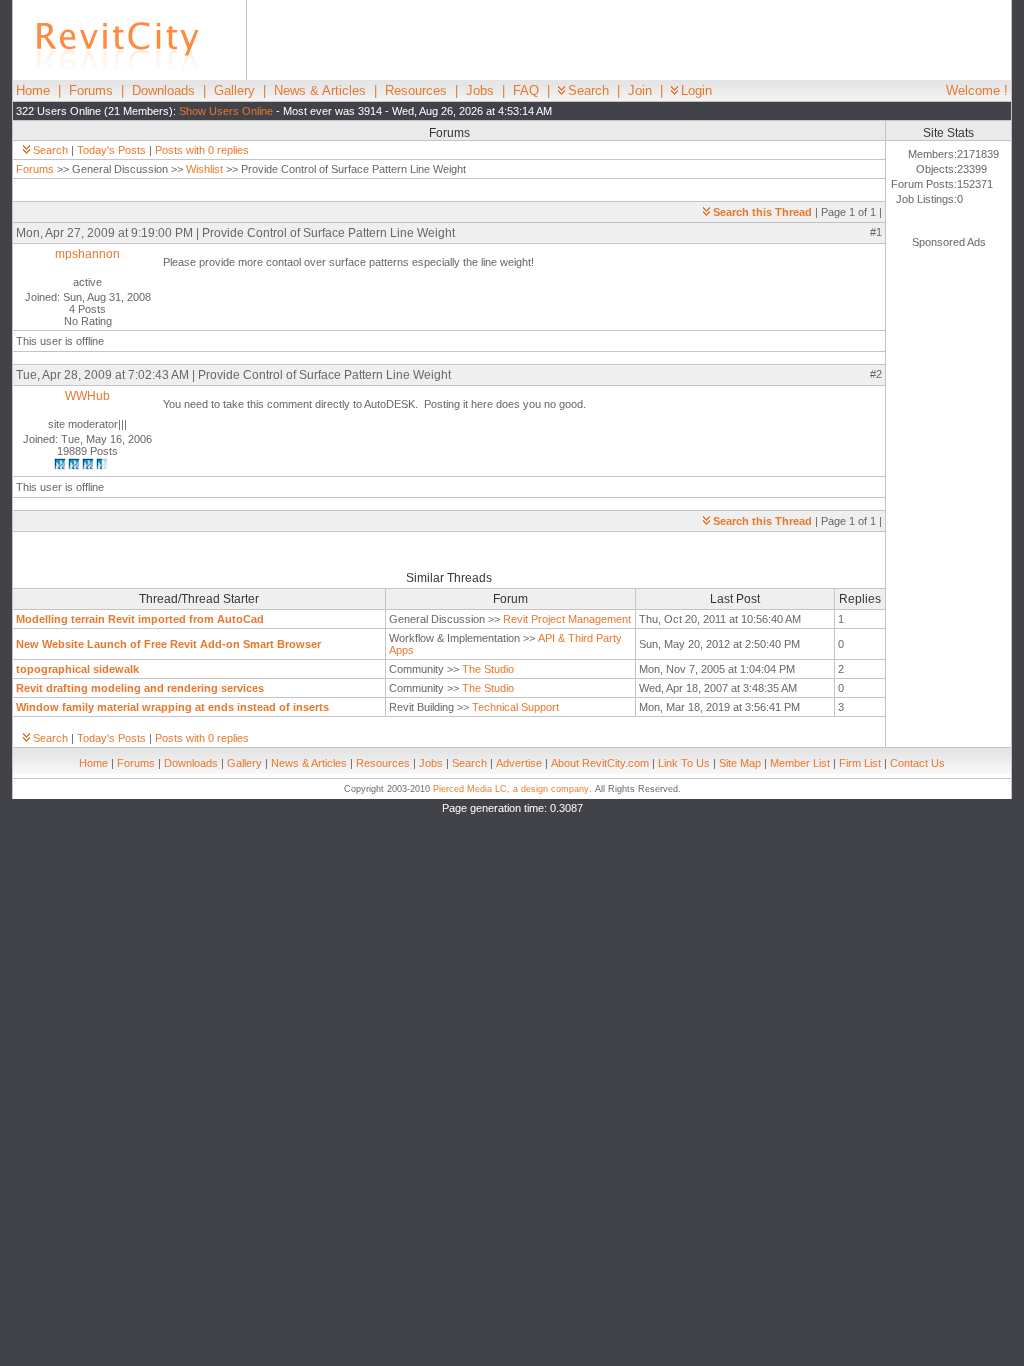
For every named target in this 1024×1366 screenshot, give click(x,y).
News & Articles (320, 90)
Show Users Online (226, 111)
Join (640, 90)
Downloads (163, 90)
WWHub (87, 396)
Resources (416, 90)
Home (33, 90)
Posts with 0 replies (202, 150)
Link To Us (684, 763)
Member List (800, 763)
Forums (91, 90)
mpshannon (87, 254)
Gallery (234, 90)
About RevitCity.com (600, 763)
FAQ (526, 90)
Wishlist (204, 169)
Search (588, 90)
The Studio (488, 669)
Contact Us (917, 763)
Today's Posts (111, 150)
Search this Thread (762, 212)
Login (696, 90)
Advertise (519, 763)
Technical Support (515, 707)
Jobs (480, 90)
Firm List (860, 763)
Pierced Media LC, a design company (511, 789)
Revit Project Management (567, 619)
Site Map (740, 763)
